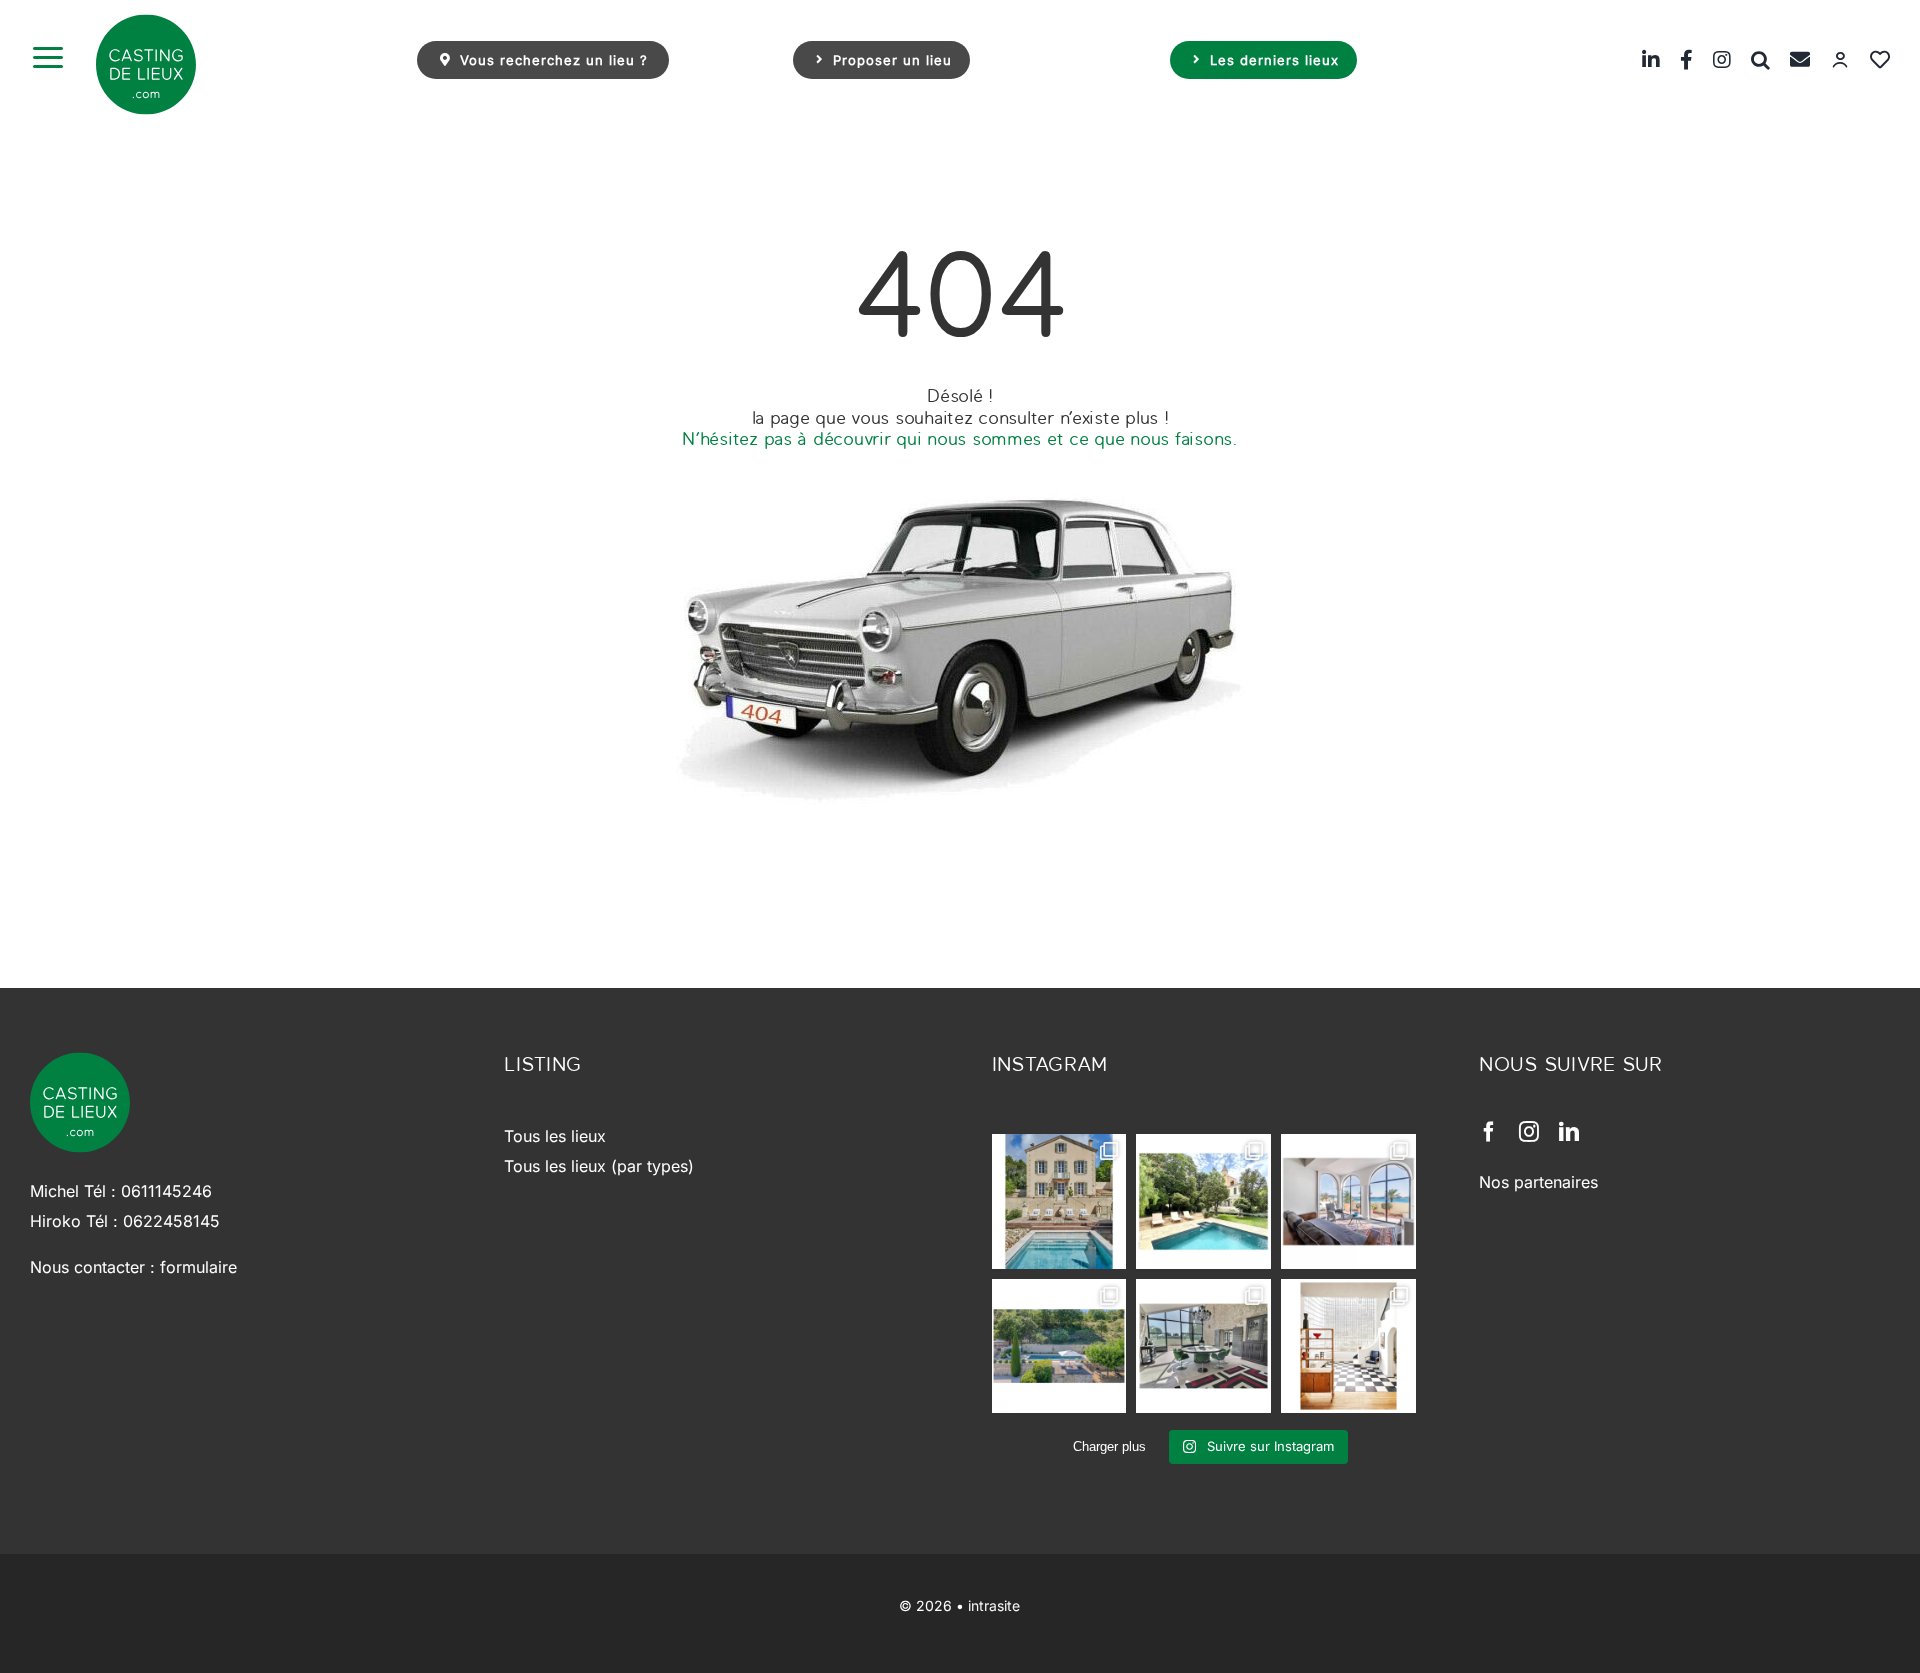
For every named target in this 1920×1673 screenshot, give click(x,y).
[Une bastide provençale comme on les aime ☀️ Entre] (1059, 1346)
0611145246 (166, 1191)
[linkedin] (1569, 1132)
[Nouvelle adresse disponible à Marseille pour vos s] (1203, 1201)
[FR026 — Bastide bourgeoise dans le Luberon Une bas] (1059, 1201)
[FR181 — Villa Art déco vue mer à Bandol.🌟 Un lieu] (1348, 1201)
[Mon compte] (1830, 59)
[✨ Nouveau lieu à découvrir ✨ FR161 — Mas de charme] (1203, 1346)
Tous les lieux (555, 1136)
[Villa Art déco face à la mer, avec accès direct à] (1348, 1346)
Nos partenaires (1538, 1182)
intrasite (994, 1605)
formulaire (198, 1267)
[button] (1750, 59)
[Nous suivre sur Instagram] (1712, 59)
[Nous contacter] (1790, 59)
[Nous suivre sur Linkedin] (1641, 59)
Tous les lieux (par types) (599, 1166)
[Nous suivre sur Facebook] (1676, 59)
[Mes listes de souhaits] (1870, 59)
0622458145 (171, 1221)
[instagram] (1529, 1132)
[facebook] (1489, 1132)
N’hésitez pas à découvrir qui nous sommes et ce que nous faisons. (959, 438)
